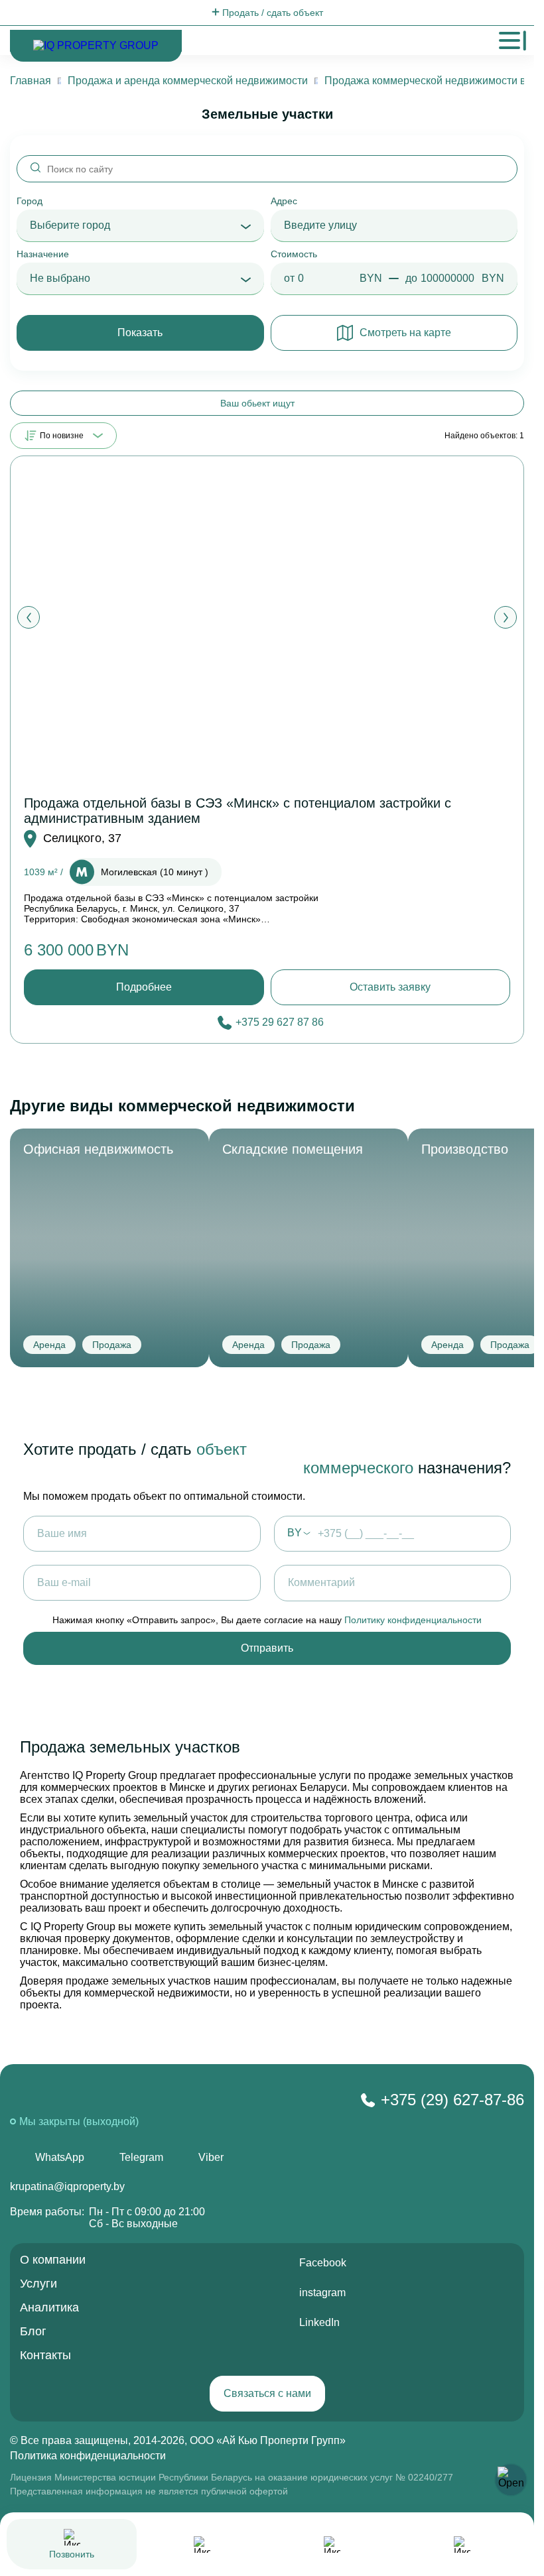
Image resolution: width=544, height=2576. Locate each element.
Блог (33, 2331)
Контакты (45, 2355)
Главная (31, 81)
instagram (322, 2293)
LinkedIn (319, 2322)
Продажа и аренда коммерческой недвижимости (188, 81)
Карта (332, 2567)
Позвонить (72, 2554)
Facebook (323, 2263)
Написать (202, 2567)
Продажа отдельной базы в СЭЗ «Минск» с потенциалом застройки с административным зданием (238, 811)
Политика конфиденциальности (88, 2456)
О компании (53, 2260)
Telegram (141, 2157)
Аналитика (49, 2307)
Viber (211, 2157)
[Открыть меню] (510, 40)
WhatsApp (60, 2157)
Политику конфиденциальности (413, 1620)
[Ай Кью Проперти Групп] (122, 2102)
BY (295, 1533)
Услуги (38, 2284)
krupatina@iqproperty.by (67, 2186)
